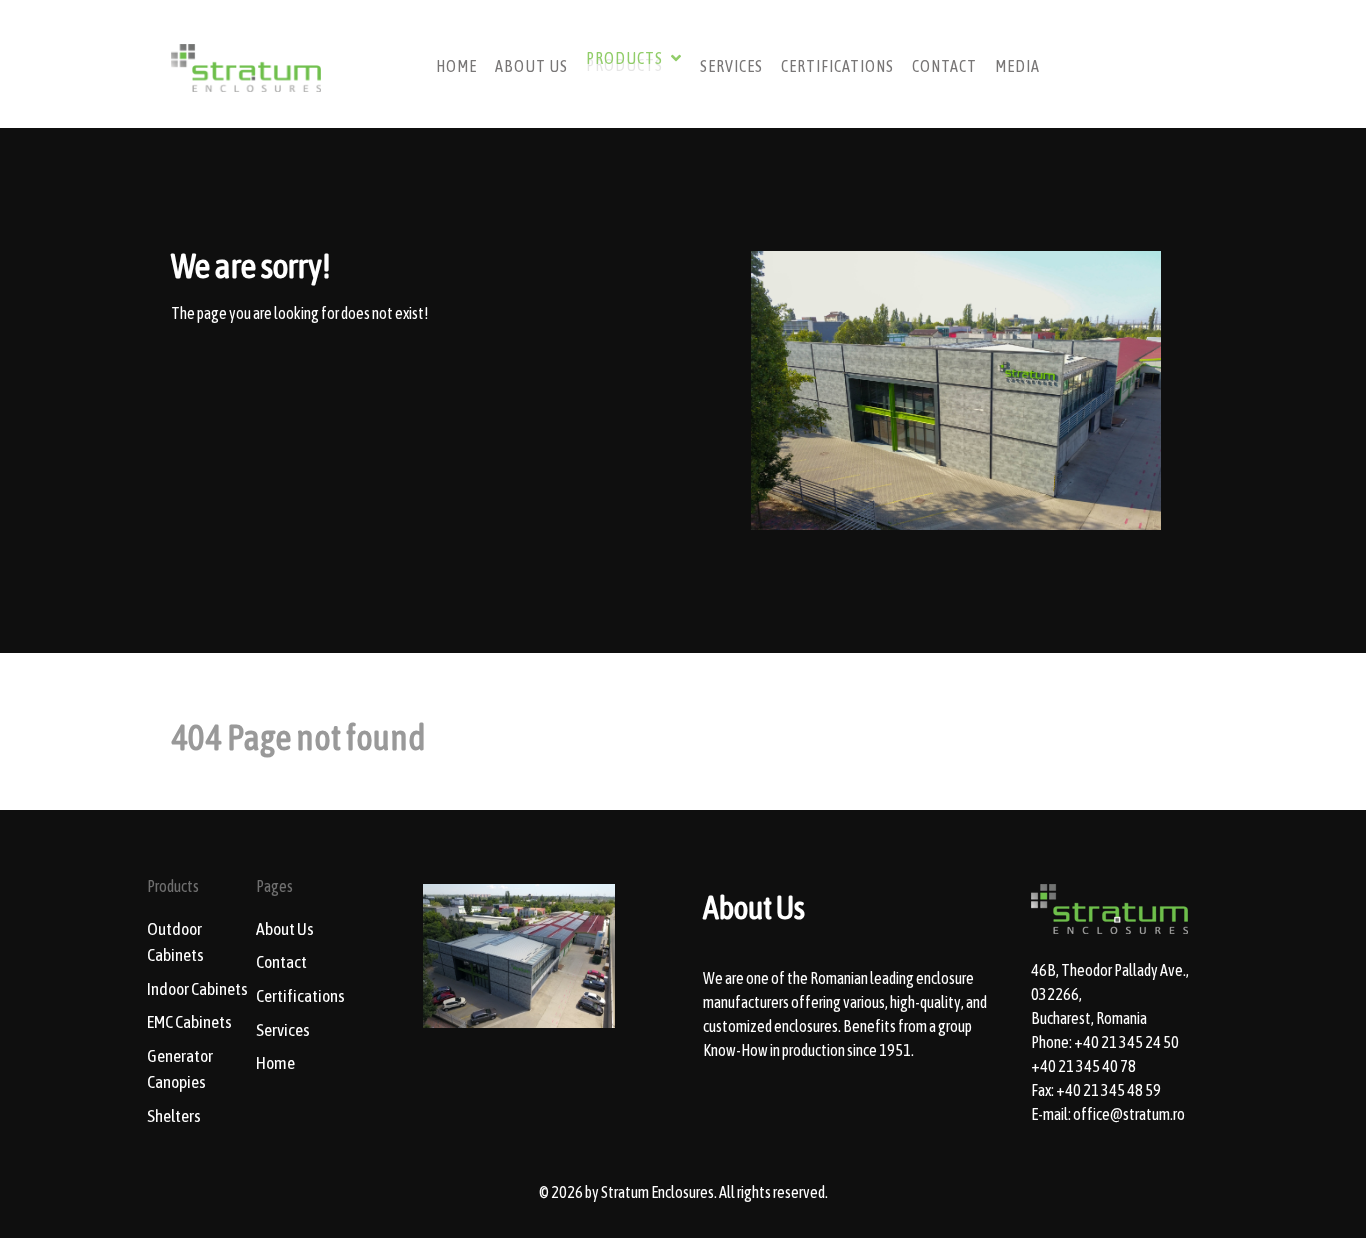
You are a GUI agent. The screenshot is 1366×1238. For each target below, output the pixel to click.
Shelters (174, 1116)
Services (283, 1030)
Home (275, 1063)
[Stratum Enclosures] (246, 63)
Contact (281, 962)
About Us (285, 929)
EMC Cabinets (189, 1022)
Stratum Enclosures (657, 1192)
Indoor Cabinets (197, 989)
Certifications (300, 996)
